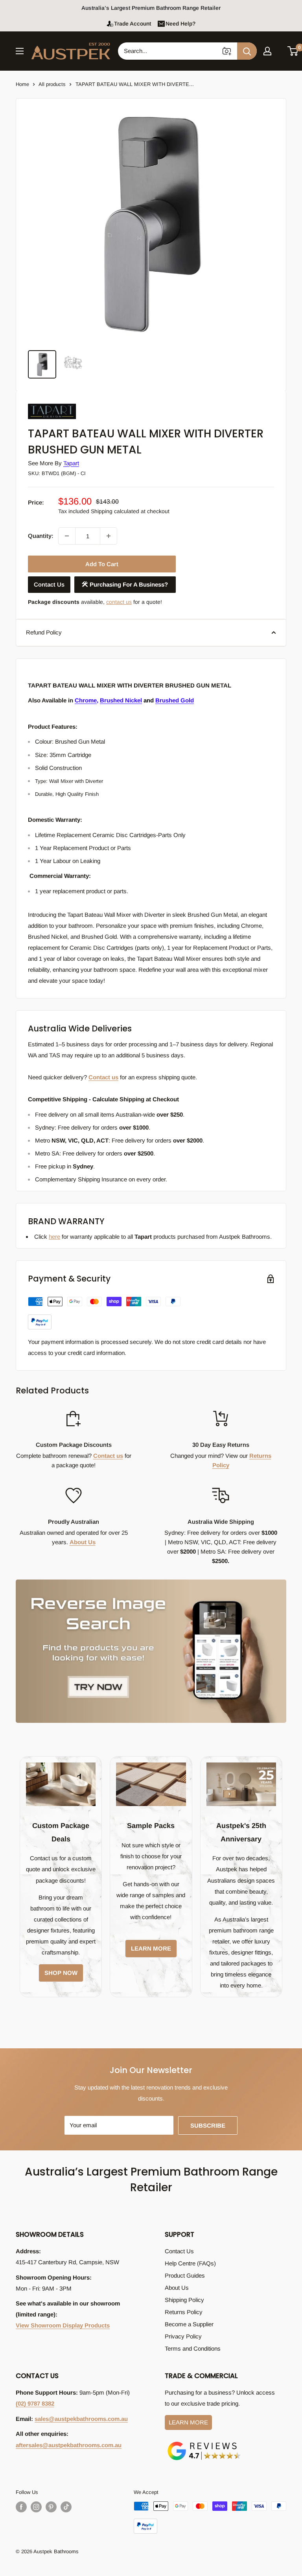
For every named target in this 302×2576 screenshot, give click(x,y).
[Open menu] (20, 51)
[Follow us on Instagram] (36, 2507)
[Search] (247, 51)
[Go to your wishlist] (280, 50)
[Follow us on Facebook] (21, 2507)
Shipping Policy (184, 2300)
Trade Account (133, 24)
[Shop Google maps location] (204, 2443)
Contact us (103, 1077)
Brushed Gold (175, 700)
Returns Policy (184, 2312)
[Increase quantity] (109, 536)
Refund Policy (44, 632)
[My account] (267, 51)
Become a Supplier (189, 2324)
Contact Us (49, 584)
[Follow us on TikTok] (66, 2507)
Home (22, 84)
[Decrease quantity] (67, 536)
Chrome (86, 700)
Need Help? (180, 24)
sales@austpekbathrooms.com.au (81, 2419)
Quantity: (41, 536)
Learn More (188, 2422)
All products (52, 84)
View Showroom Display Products (63, 2325)
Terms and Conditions (193, 2348)
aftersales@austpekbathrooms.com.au (69, 2445)
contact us (119, 602)
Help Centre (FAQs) (190, 2263)
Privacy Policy (183, 2336)
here (54, 1237)
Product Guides (185, 2275)
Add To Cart (102, 564)
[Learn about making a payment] (104, 1313)
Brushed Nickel (121, 700)
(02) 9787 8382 (35, 2403)
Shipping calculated (115, 511)
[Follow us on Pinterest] (51, 2507)
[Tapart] (67, 404)
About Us (83, 1542)
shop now (61, 1973)
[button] (293, 51)
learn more (151, 1948)
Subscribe (208, 2125)
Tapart (71, 463)
